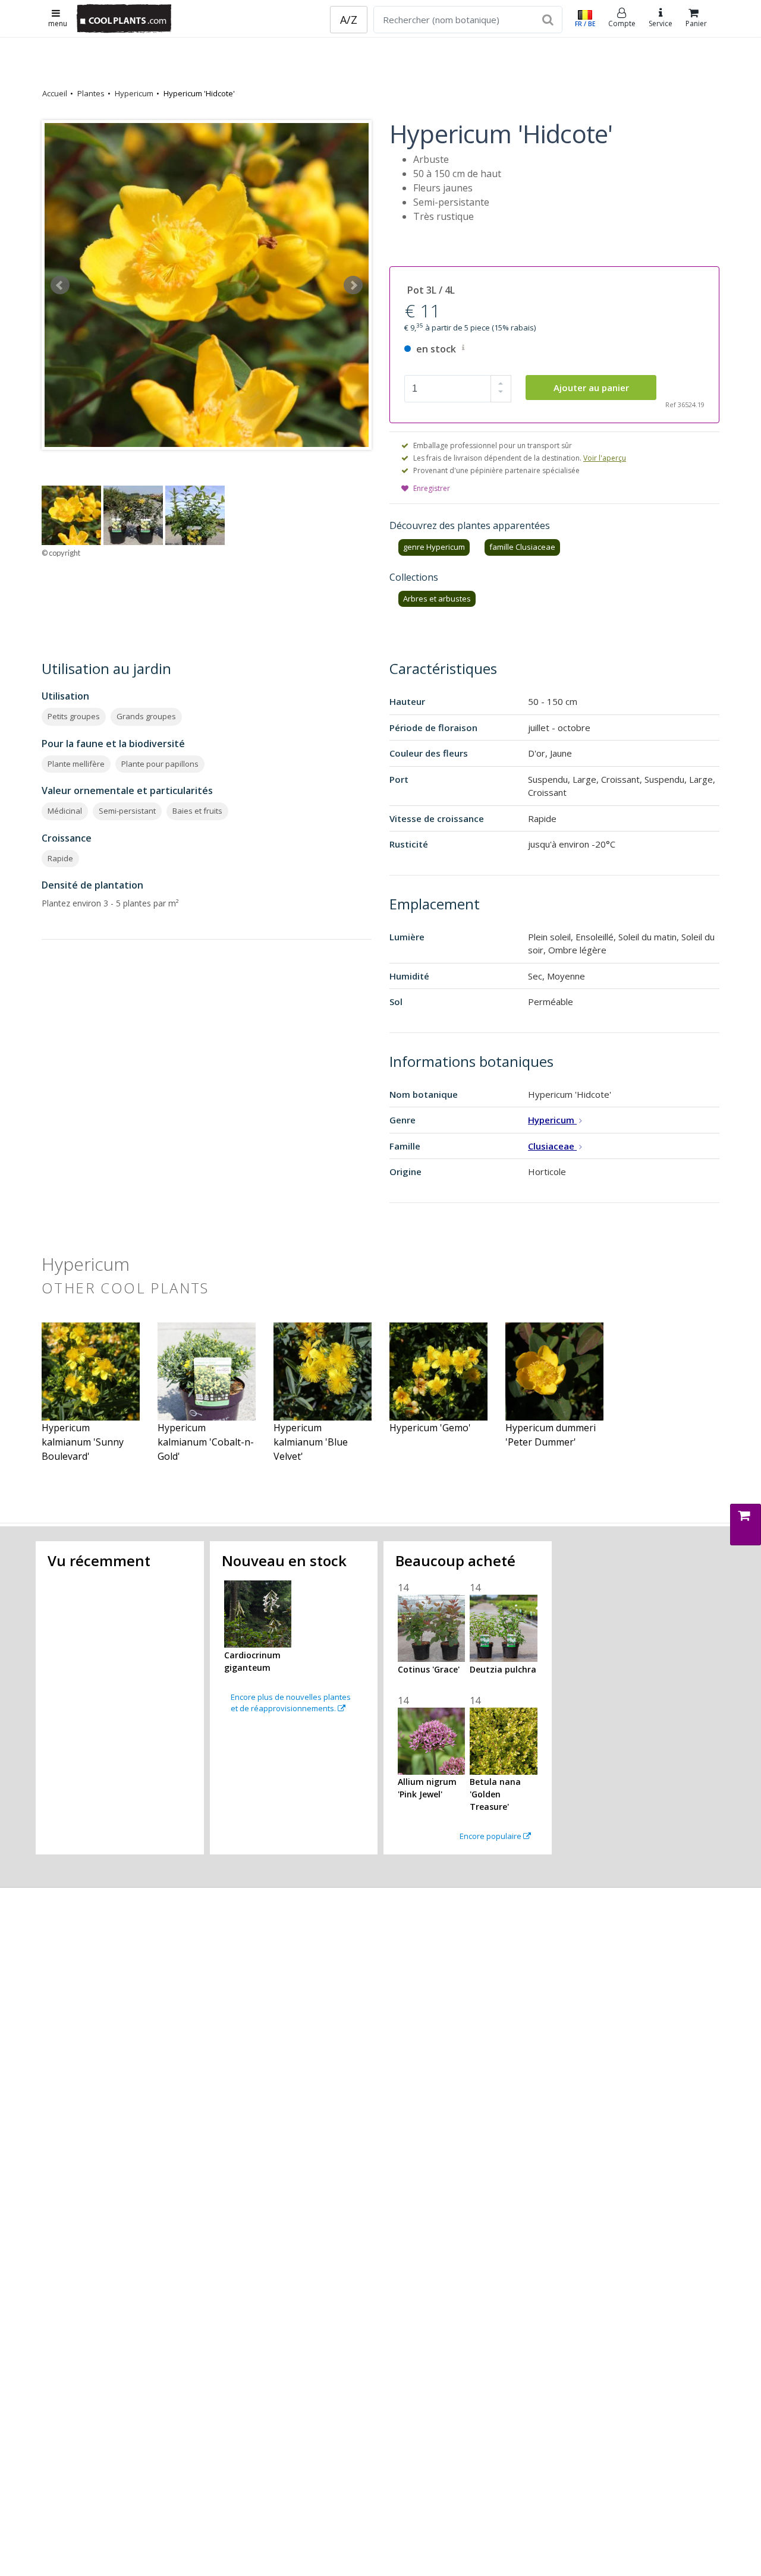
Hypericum (134, 93)
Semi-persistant (127, 811)
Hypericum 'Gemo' (430, 1428)
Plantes (91, 93)
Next (353, 285)
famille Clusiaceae (522, 547)
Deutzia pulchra (503, 1669)
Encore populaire (491, 1836)
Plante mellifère (76, 764)
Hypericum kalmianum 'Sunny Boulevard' (83, 1442)
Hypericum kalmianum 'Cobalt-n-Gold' (206, 1442)
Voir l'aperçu (605, 458)
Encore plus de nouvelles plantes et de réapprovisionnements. (291, 1703)
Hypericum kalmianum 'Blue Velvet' (311, 1442)
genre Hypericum (434, 547)
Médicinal (65, 811)
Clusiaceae (552, 1146)
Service (661, 23)
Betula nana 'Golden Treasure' (495, 1794)
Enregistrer (432, 488)
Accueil (55, 93)
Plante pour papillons (160, 764)
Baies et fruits (197, 811)
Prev (60, 285)
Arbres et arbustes (437, 599)
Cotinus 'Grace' (429, 1669)
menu (58, 23)
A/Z (349, 20)
